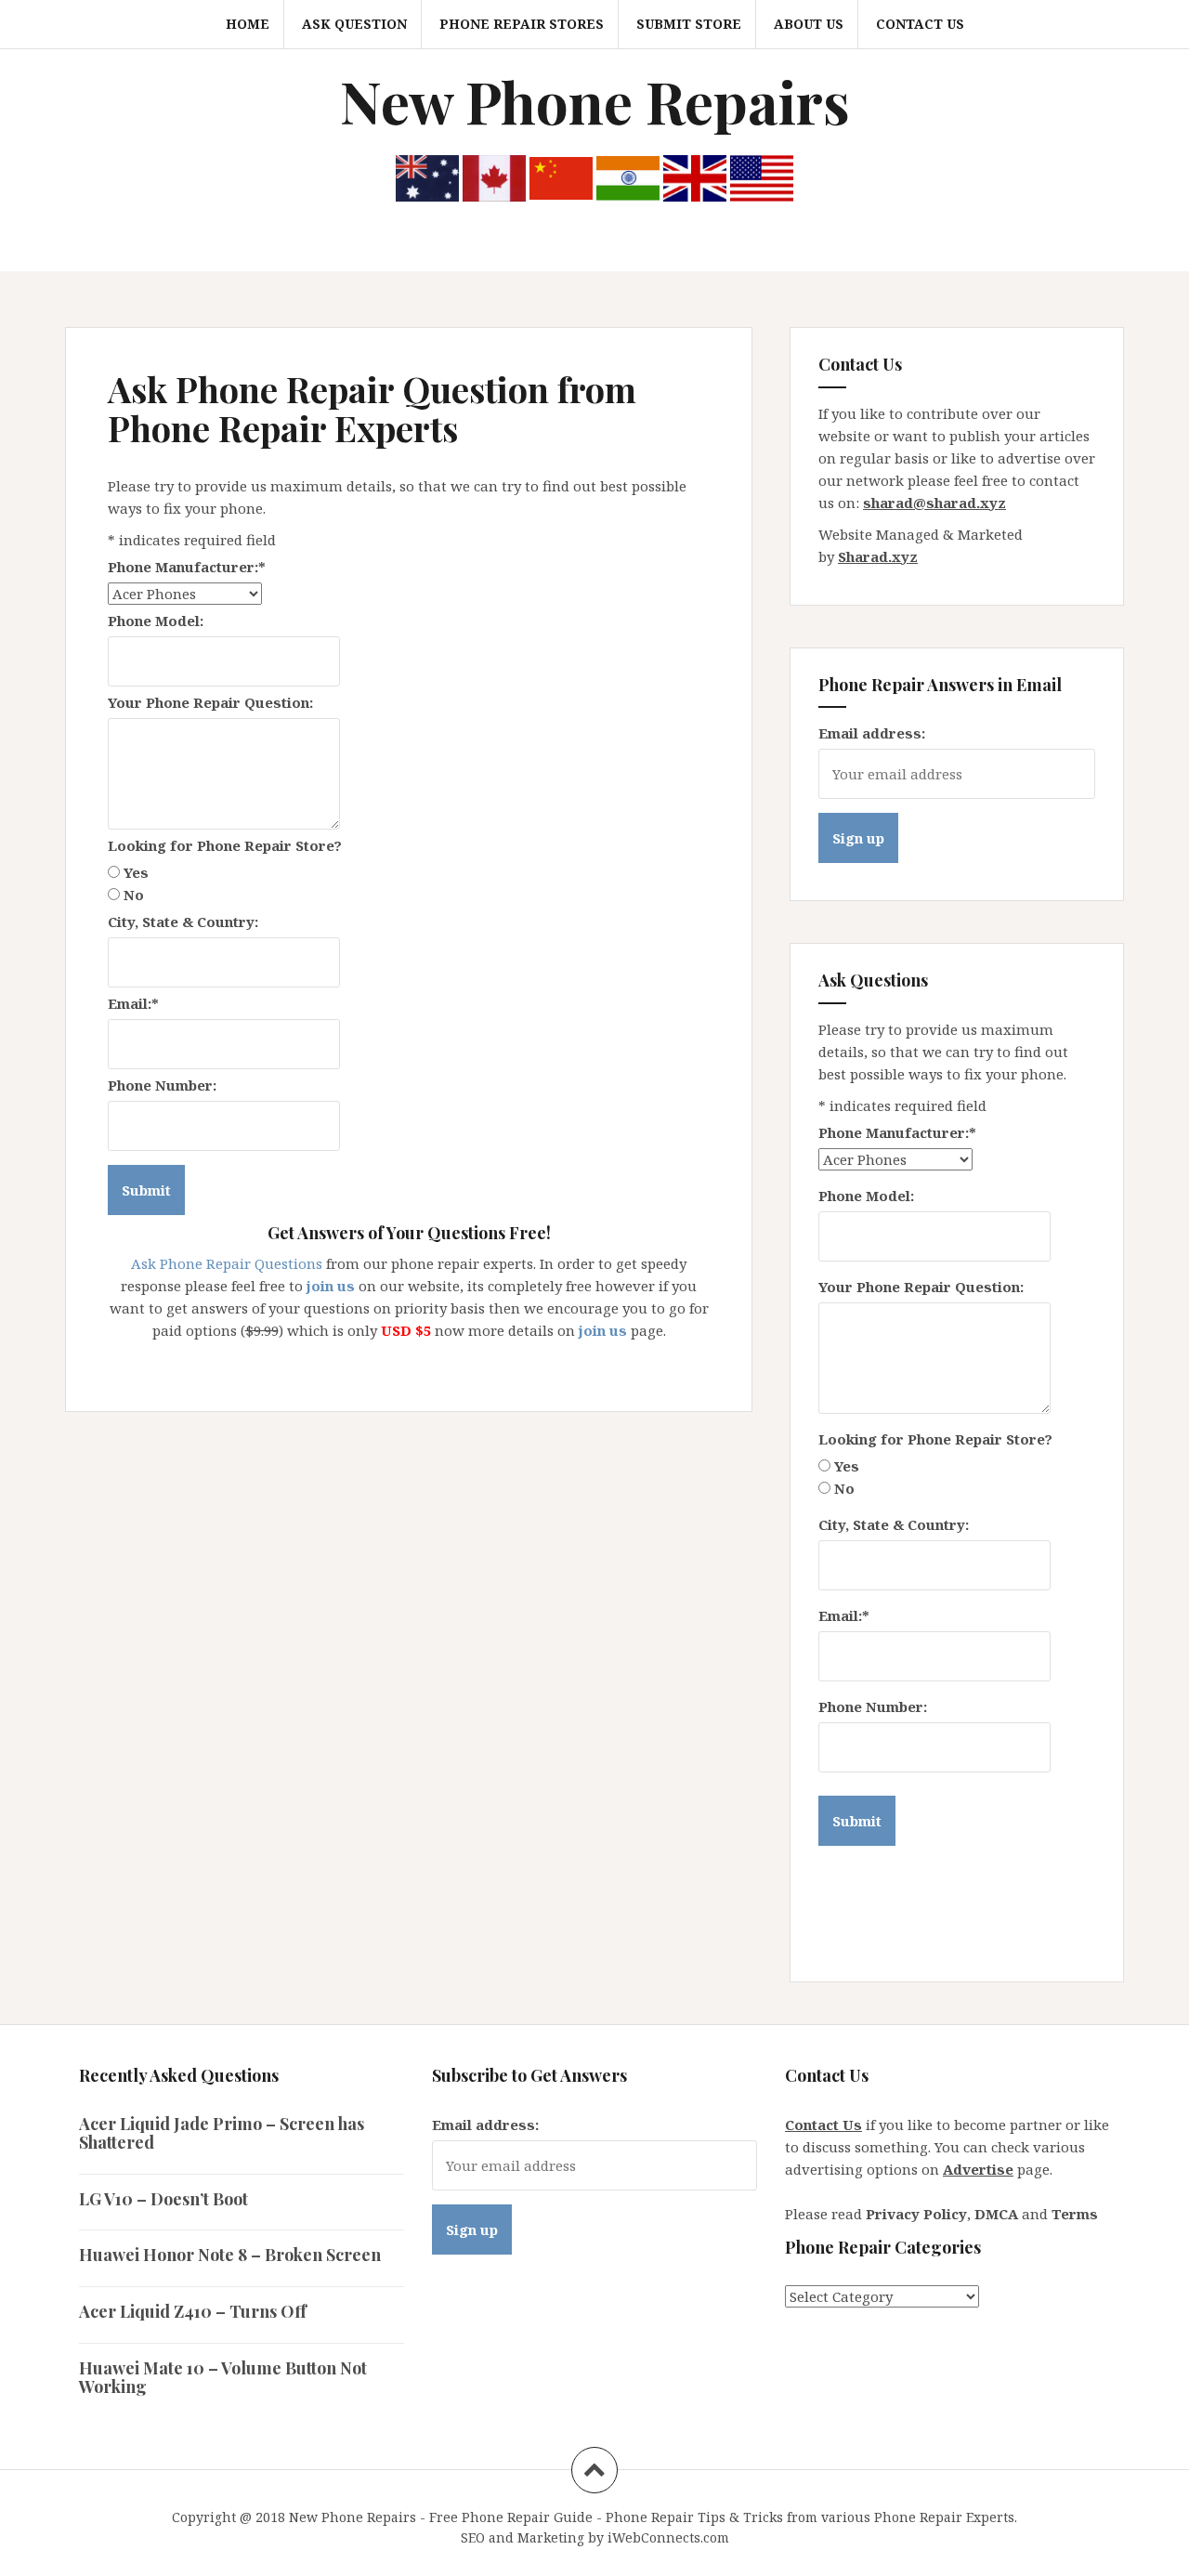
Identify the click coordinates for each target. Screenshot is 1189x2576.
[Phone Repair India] (628, 177)
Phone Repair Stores (522, 24)
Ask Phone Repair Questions (227, 1263)
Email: (133, 1003)
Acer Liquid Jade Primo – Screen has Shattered (222, 2133)
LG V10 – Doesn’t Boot (163, 2199)
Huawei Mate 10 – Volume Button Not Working (223, 2377)
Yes (136, 872)
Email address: (872, 733)
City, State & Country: (183, 922)
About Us (809, 24)
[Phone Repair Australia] (427, 177)
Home (248, 24)
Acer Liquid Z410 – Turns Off (193, 2311)
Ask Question (354, 24)
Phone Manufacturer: (187, 567)
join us (331, 1286)
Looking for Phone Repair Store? (225, 845)
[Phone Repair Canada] (494, 177)
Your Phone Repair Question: (210, 702)
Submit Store (689, 24)
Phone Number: (162, 1085)
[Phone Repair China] (561, 177)
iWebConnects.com (668, 2537)
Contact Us (920, 24)
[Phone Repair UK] (695, 177)
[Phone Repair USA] (762, 177)
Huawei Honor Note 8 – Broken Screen (230, 2255)
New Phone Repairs (595, 101)
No (134, 895)
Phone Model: (156, 621)
